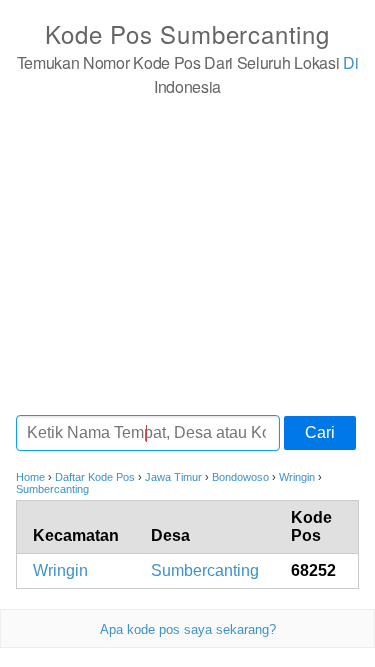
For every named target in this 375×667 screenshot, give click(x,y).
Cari (320, 432)
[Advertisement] (187, 255)
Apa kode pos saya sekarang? (188, 629)
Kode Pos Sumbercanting (187, 33)
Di (350, 62)
